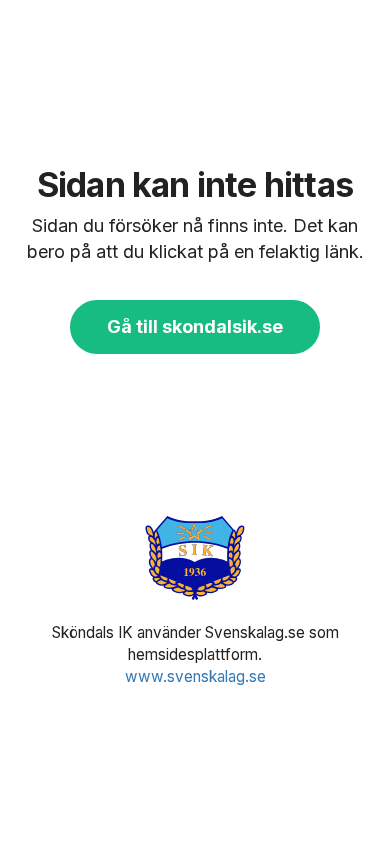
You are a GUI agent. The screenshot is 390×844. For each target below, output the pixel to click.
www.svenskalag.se (195, 676)
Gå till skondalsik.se (195, 326)
